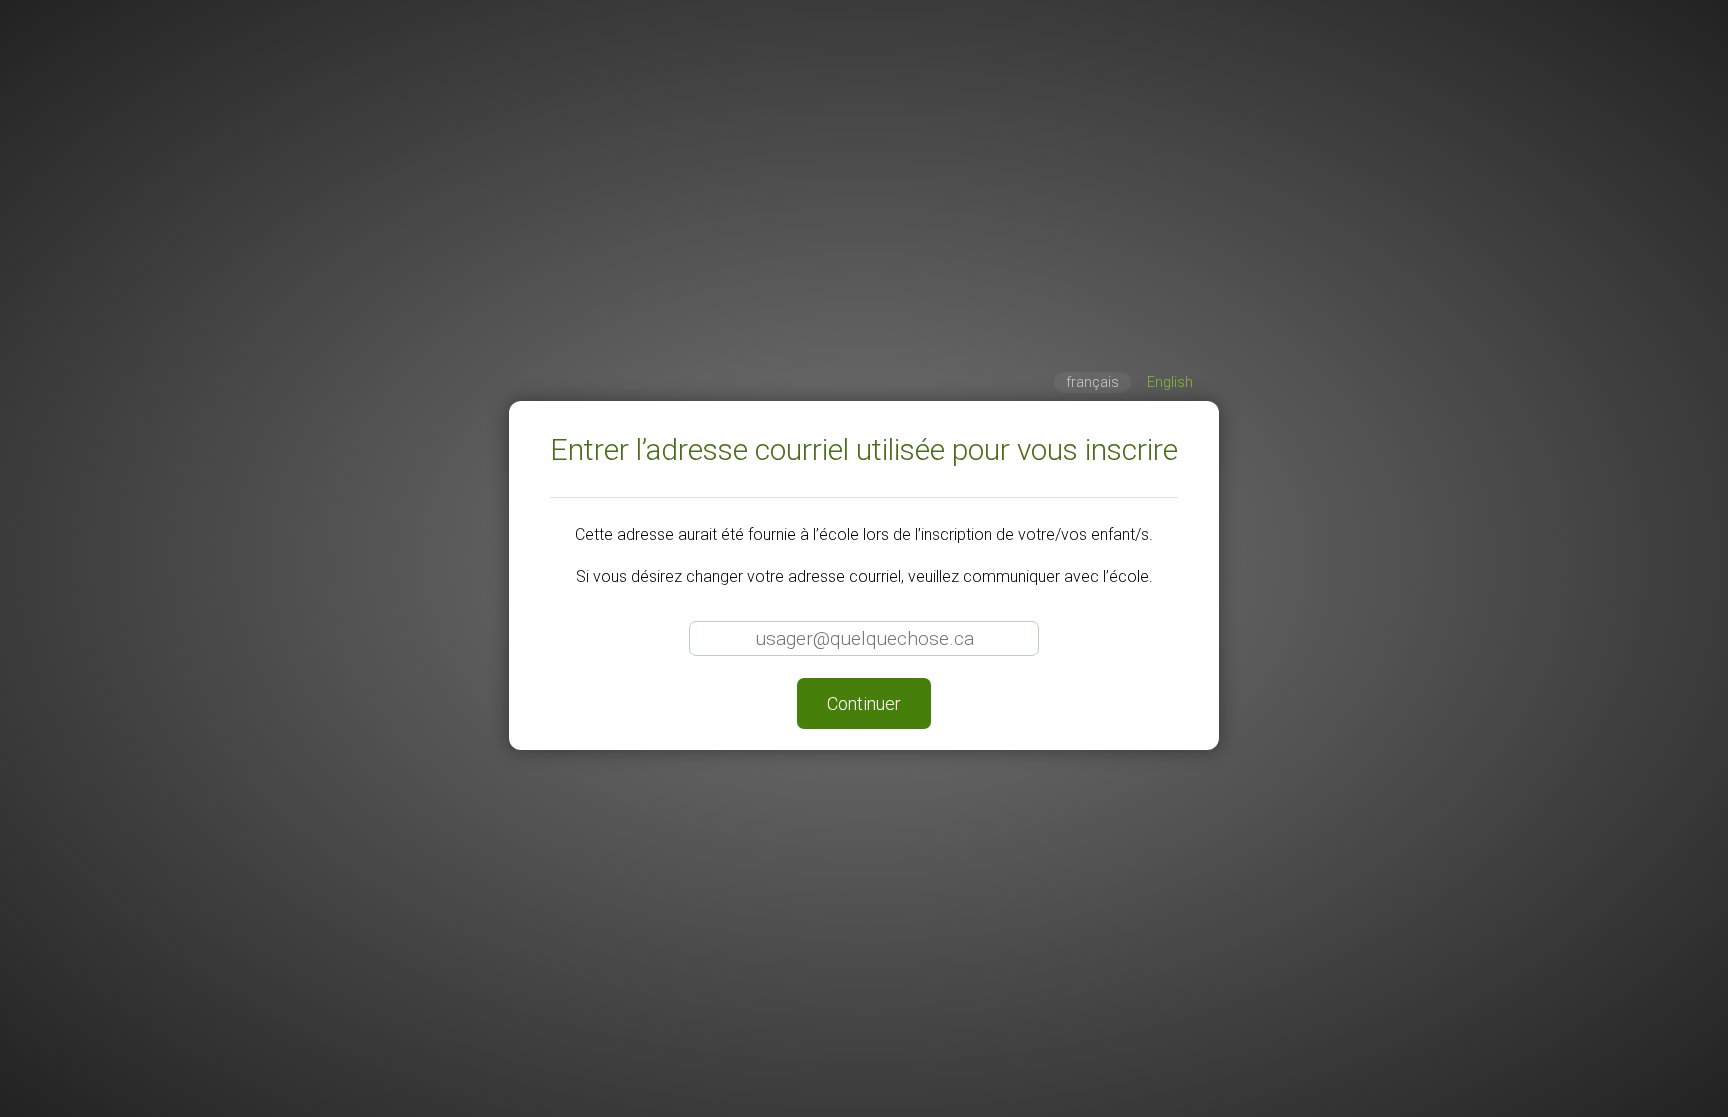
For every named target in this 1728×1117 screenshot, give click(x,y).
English (1170, 382)
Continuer (864, 703)
